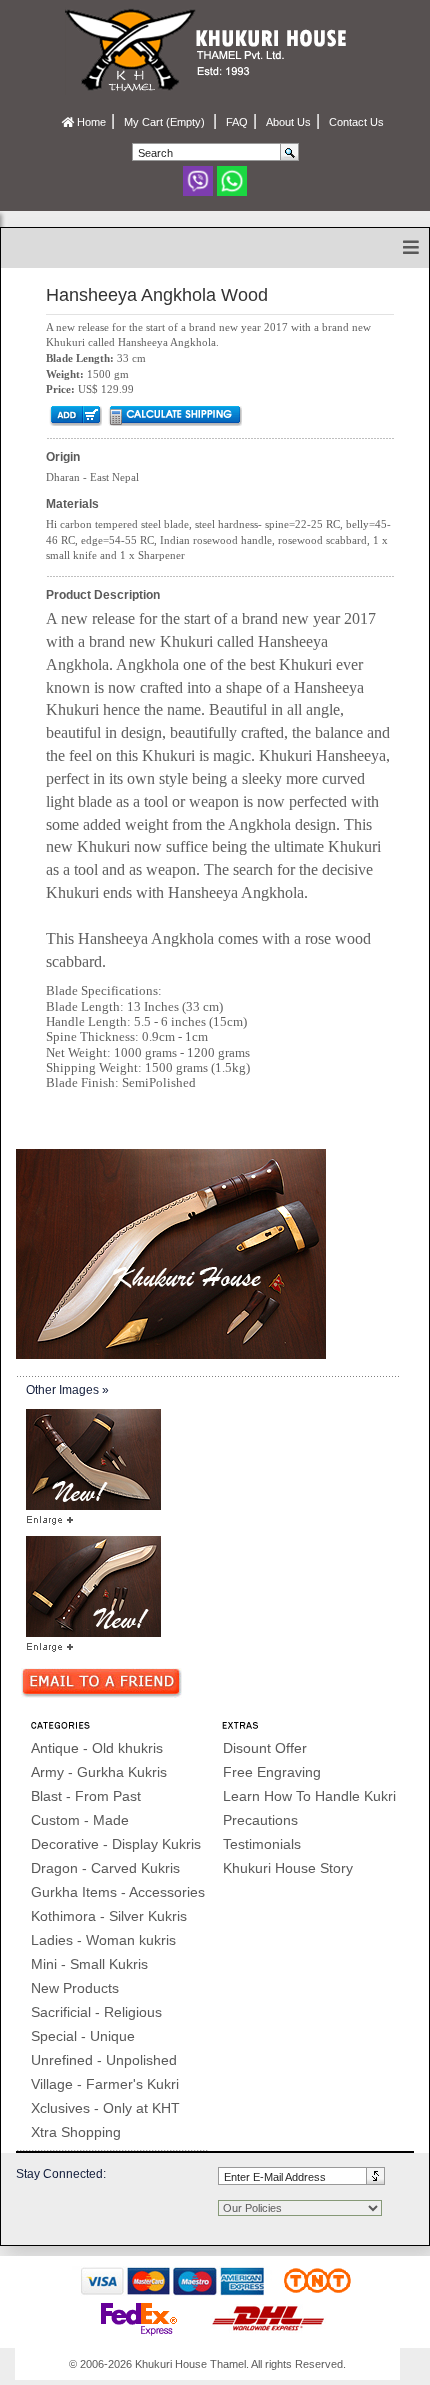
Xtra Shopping (76, 2132)
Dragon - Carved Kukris (105, 1868)
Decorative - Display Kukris (116, 1844)
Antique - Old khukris (97, 1748)
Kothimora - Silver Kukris (109, 1916)
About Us (288, 122)
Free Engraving (272, 1772)
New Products (75, 1988)
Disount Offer (265, 1748)
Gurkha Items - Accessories (118, 1892)
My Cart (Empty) (166, 122)
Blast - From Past (86, 1796)
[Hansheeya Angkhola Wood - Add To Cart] (74, 415)
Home (90, 122)
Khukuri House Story (288, 1868)
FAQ (237, 122)
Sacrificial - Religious (96, 2012)
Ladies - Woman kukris (103, 1940)
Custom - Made (80, 1820)
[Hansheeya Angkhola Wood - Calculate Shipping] (174, 415)
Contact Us (356, 122)
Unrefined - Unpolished (104, 2060)
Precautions (260, 1820)
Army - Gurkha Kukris (99, 1772)
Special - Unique (83, 2036)
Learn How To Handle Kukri (309, 1796)
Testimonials (262, 1844)
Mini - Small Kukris (89, 1964)
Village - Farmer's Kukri (105, 2084)
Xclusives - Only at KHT (105, 2108)
